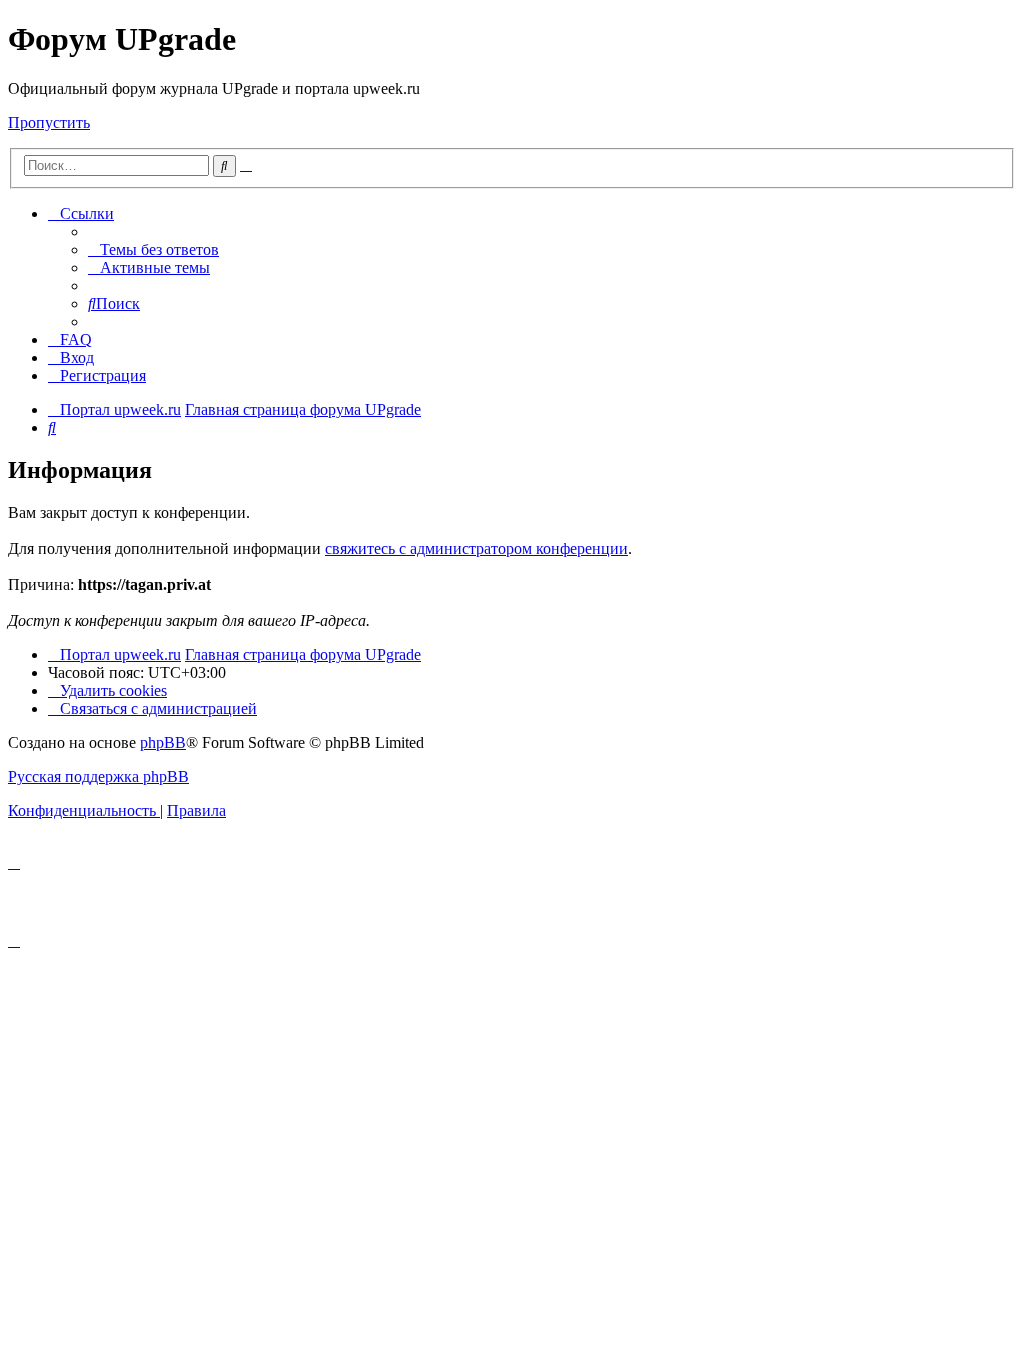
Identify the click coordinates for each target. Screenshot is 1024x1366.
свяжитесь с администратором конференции (476, 548)
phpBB (163, 742)
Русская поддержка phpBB (98, 776)
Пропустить (49, 122)
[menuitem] (153, 249)
